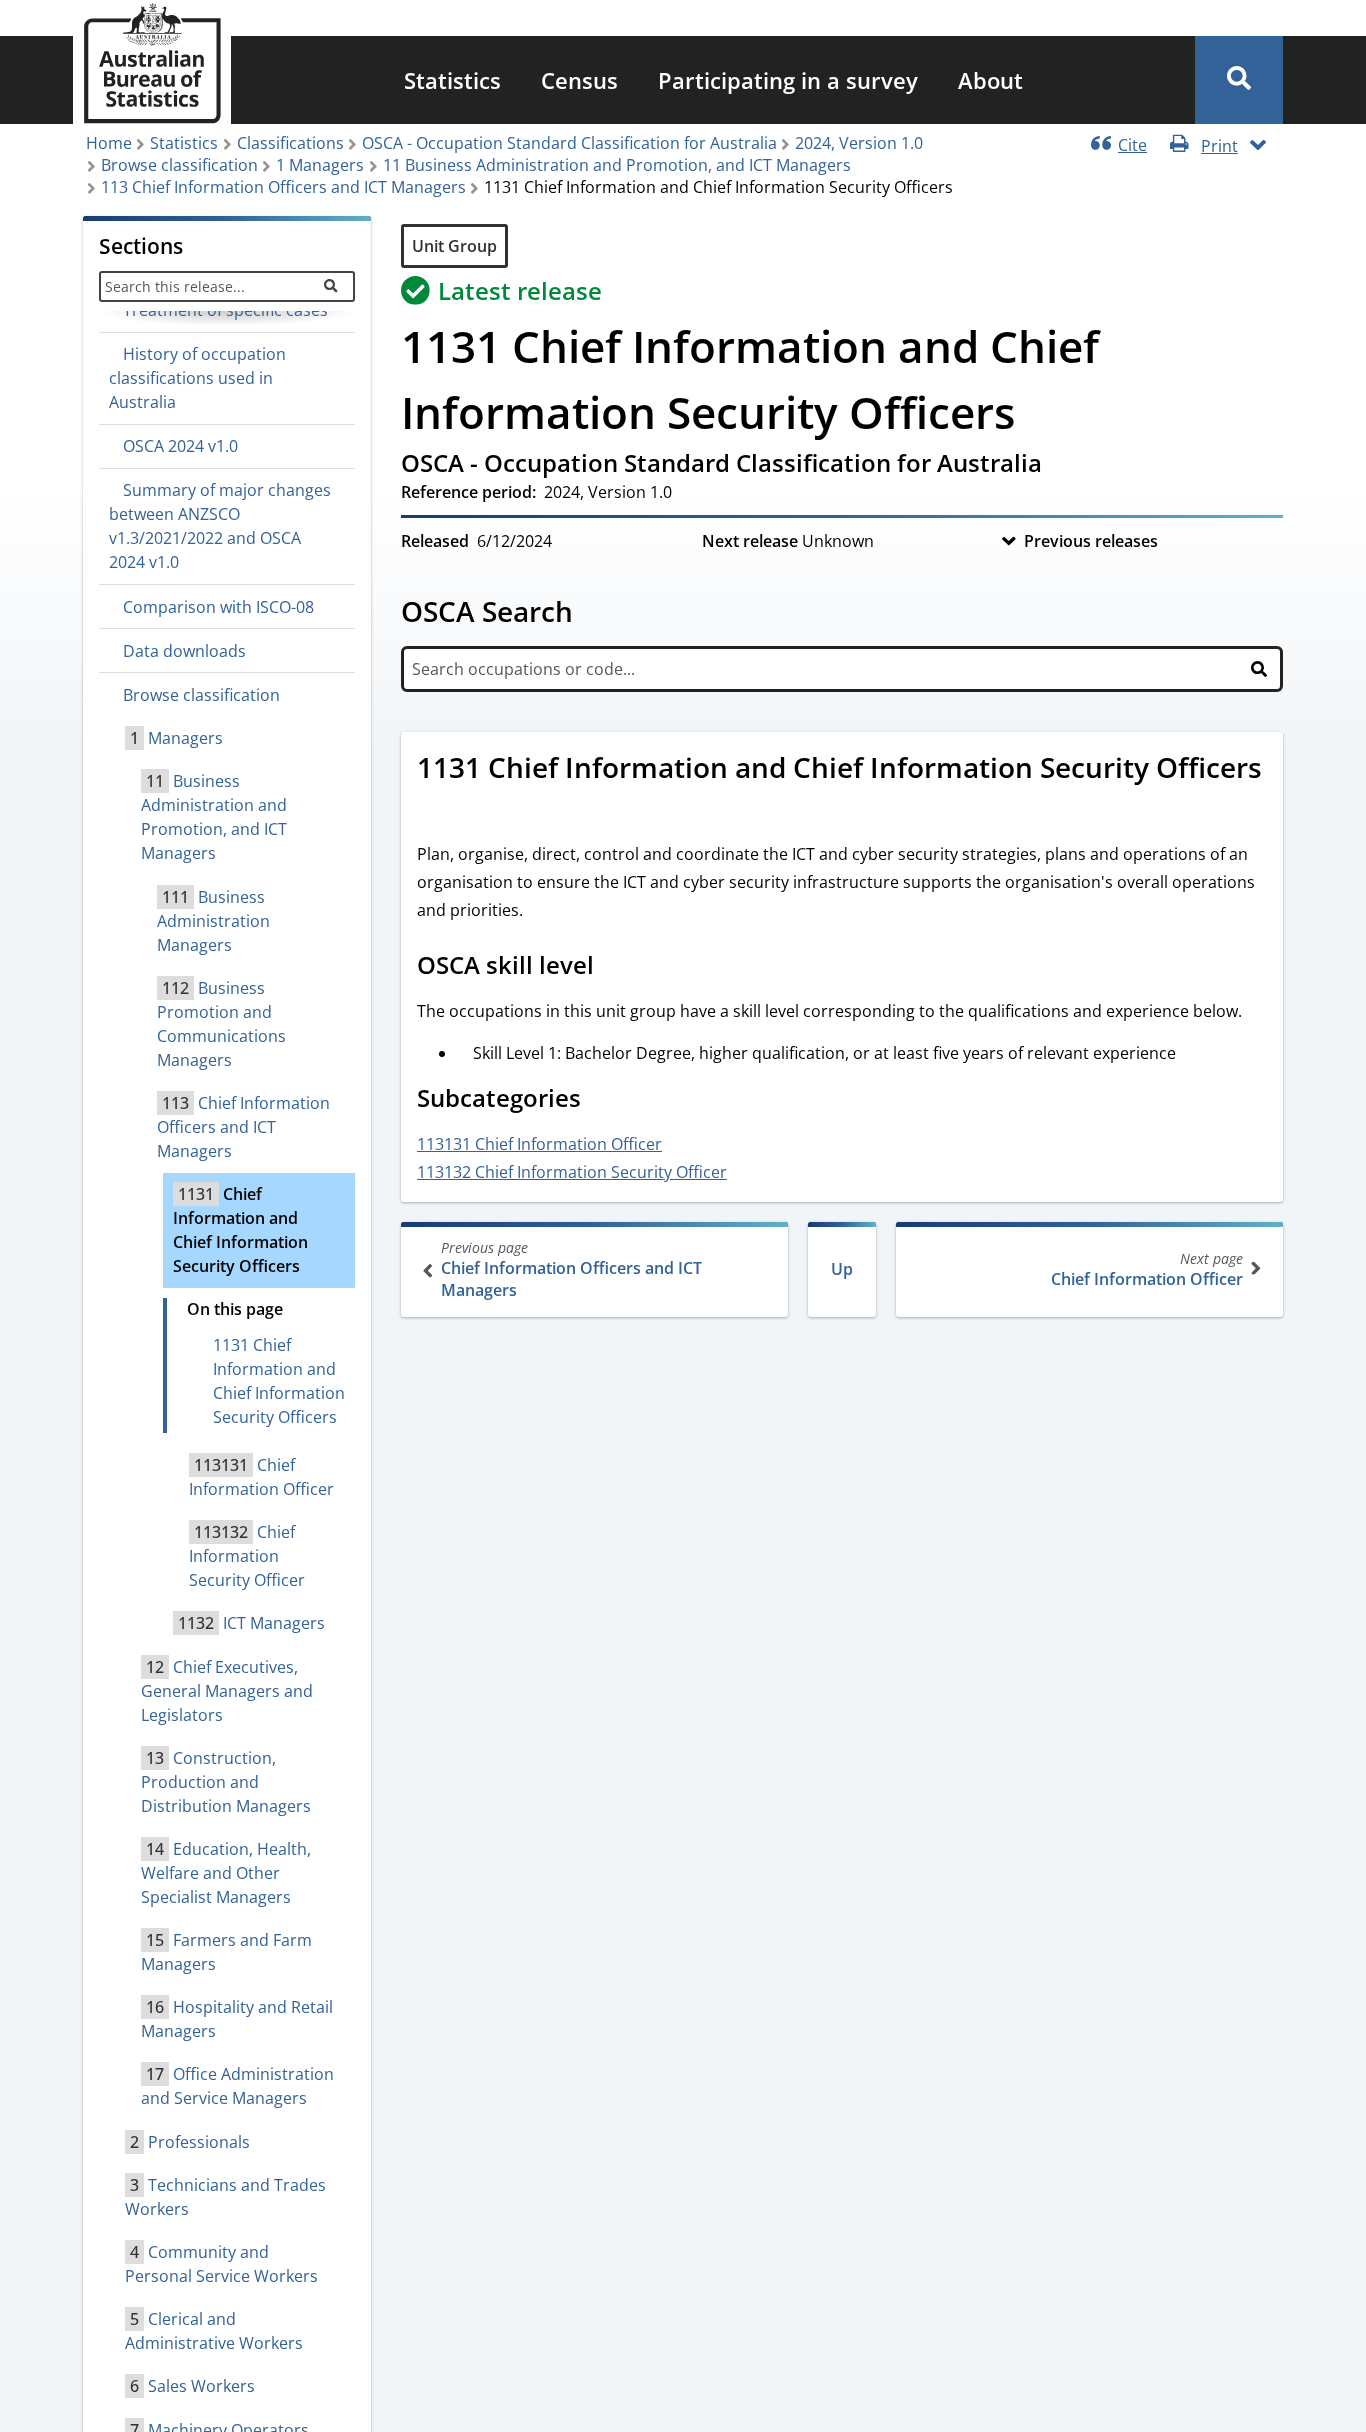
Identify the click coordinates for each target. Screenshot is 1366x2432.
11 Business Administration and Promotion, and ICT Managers (617, 165)
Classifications (290, 143)
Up (842, 1269)
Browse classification (179, 165)
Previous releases (1091, 541)
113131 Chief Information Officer (539, 1144)
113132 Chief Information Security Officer (572, 1172)
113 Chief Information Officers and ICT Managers (283, 187)
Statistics (452, 80)
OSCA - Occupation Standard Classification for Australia (569, 143)
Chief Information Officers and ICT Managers (571, 1269)
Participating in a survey (788, 80)
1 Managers (320, 165)
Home (109, 143)
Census (579, 80)
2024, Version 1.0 (859, 143)
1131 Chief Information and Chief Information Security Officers (279, 1381)
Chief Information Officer (1147, 1269)
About (990, 80)
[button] (1239, 80)
